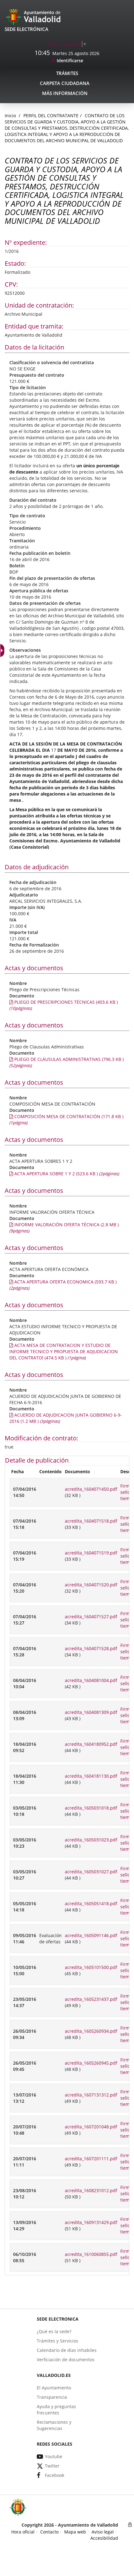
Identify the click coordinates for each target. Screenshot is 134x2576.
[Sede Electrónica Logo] (34, 16)
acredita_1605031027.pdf (91, 1872)
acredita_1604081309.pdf (91, 1712)
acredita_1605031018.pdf (91, 1808)
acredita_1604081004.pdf (91, 1680)
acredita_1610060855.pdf (91, 2254)
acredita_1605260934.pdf (91, 2031)
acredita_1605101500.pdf (91, 1967)
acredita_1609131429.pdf (91, 2222)
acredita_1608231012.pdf (91, 2190)
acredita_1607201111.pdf (91, 2159)
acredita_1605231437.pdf (91, 1999)
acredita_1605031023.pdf (91, 1840)
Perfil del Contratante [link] (51, 115)
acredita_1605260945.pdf (91, 2063)
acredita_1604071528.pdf (91, 1648)
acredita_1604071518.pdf (91, 1521)
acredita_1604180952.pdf (91, 1744)
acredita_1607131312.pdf (91, 2095)
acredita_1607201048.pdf (91, 2127)
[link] (67, 44)
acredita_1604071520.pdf (91, 1585)
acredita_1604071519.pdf (91, 1553)
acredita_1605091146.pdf (91, 1935)
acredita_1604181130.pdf (91, 1776)
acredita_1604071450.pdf (91, 1489)
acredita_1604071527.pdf (91, 1617)
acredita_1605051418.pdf (91, 1903)
